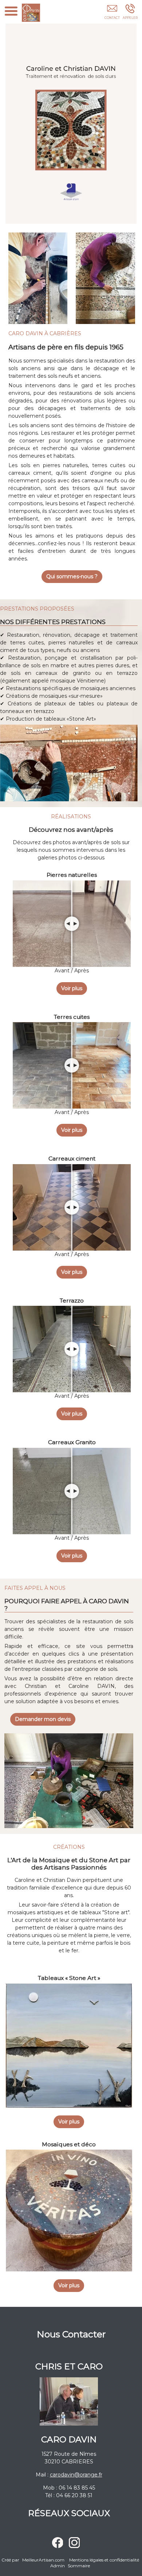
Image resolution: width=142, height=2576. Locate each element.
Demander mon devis (43, 1719)
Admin (58, 2566)
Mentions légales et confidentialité (104, 2560)
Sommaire (79, 2566)
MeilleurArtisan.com (43, 2560)
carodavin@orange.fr (76, 2475)
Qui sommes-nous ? (72, 576)
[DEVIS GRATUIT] (112, 13)
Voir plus (72, 988)
